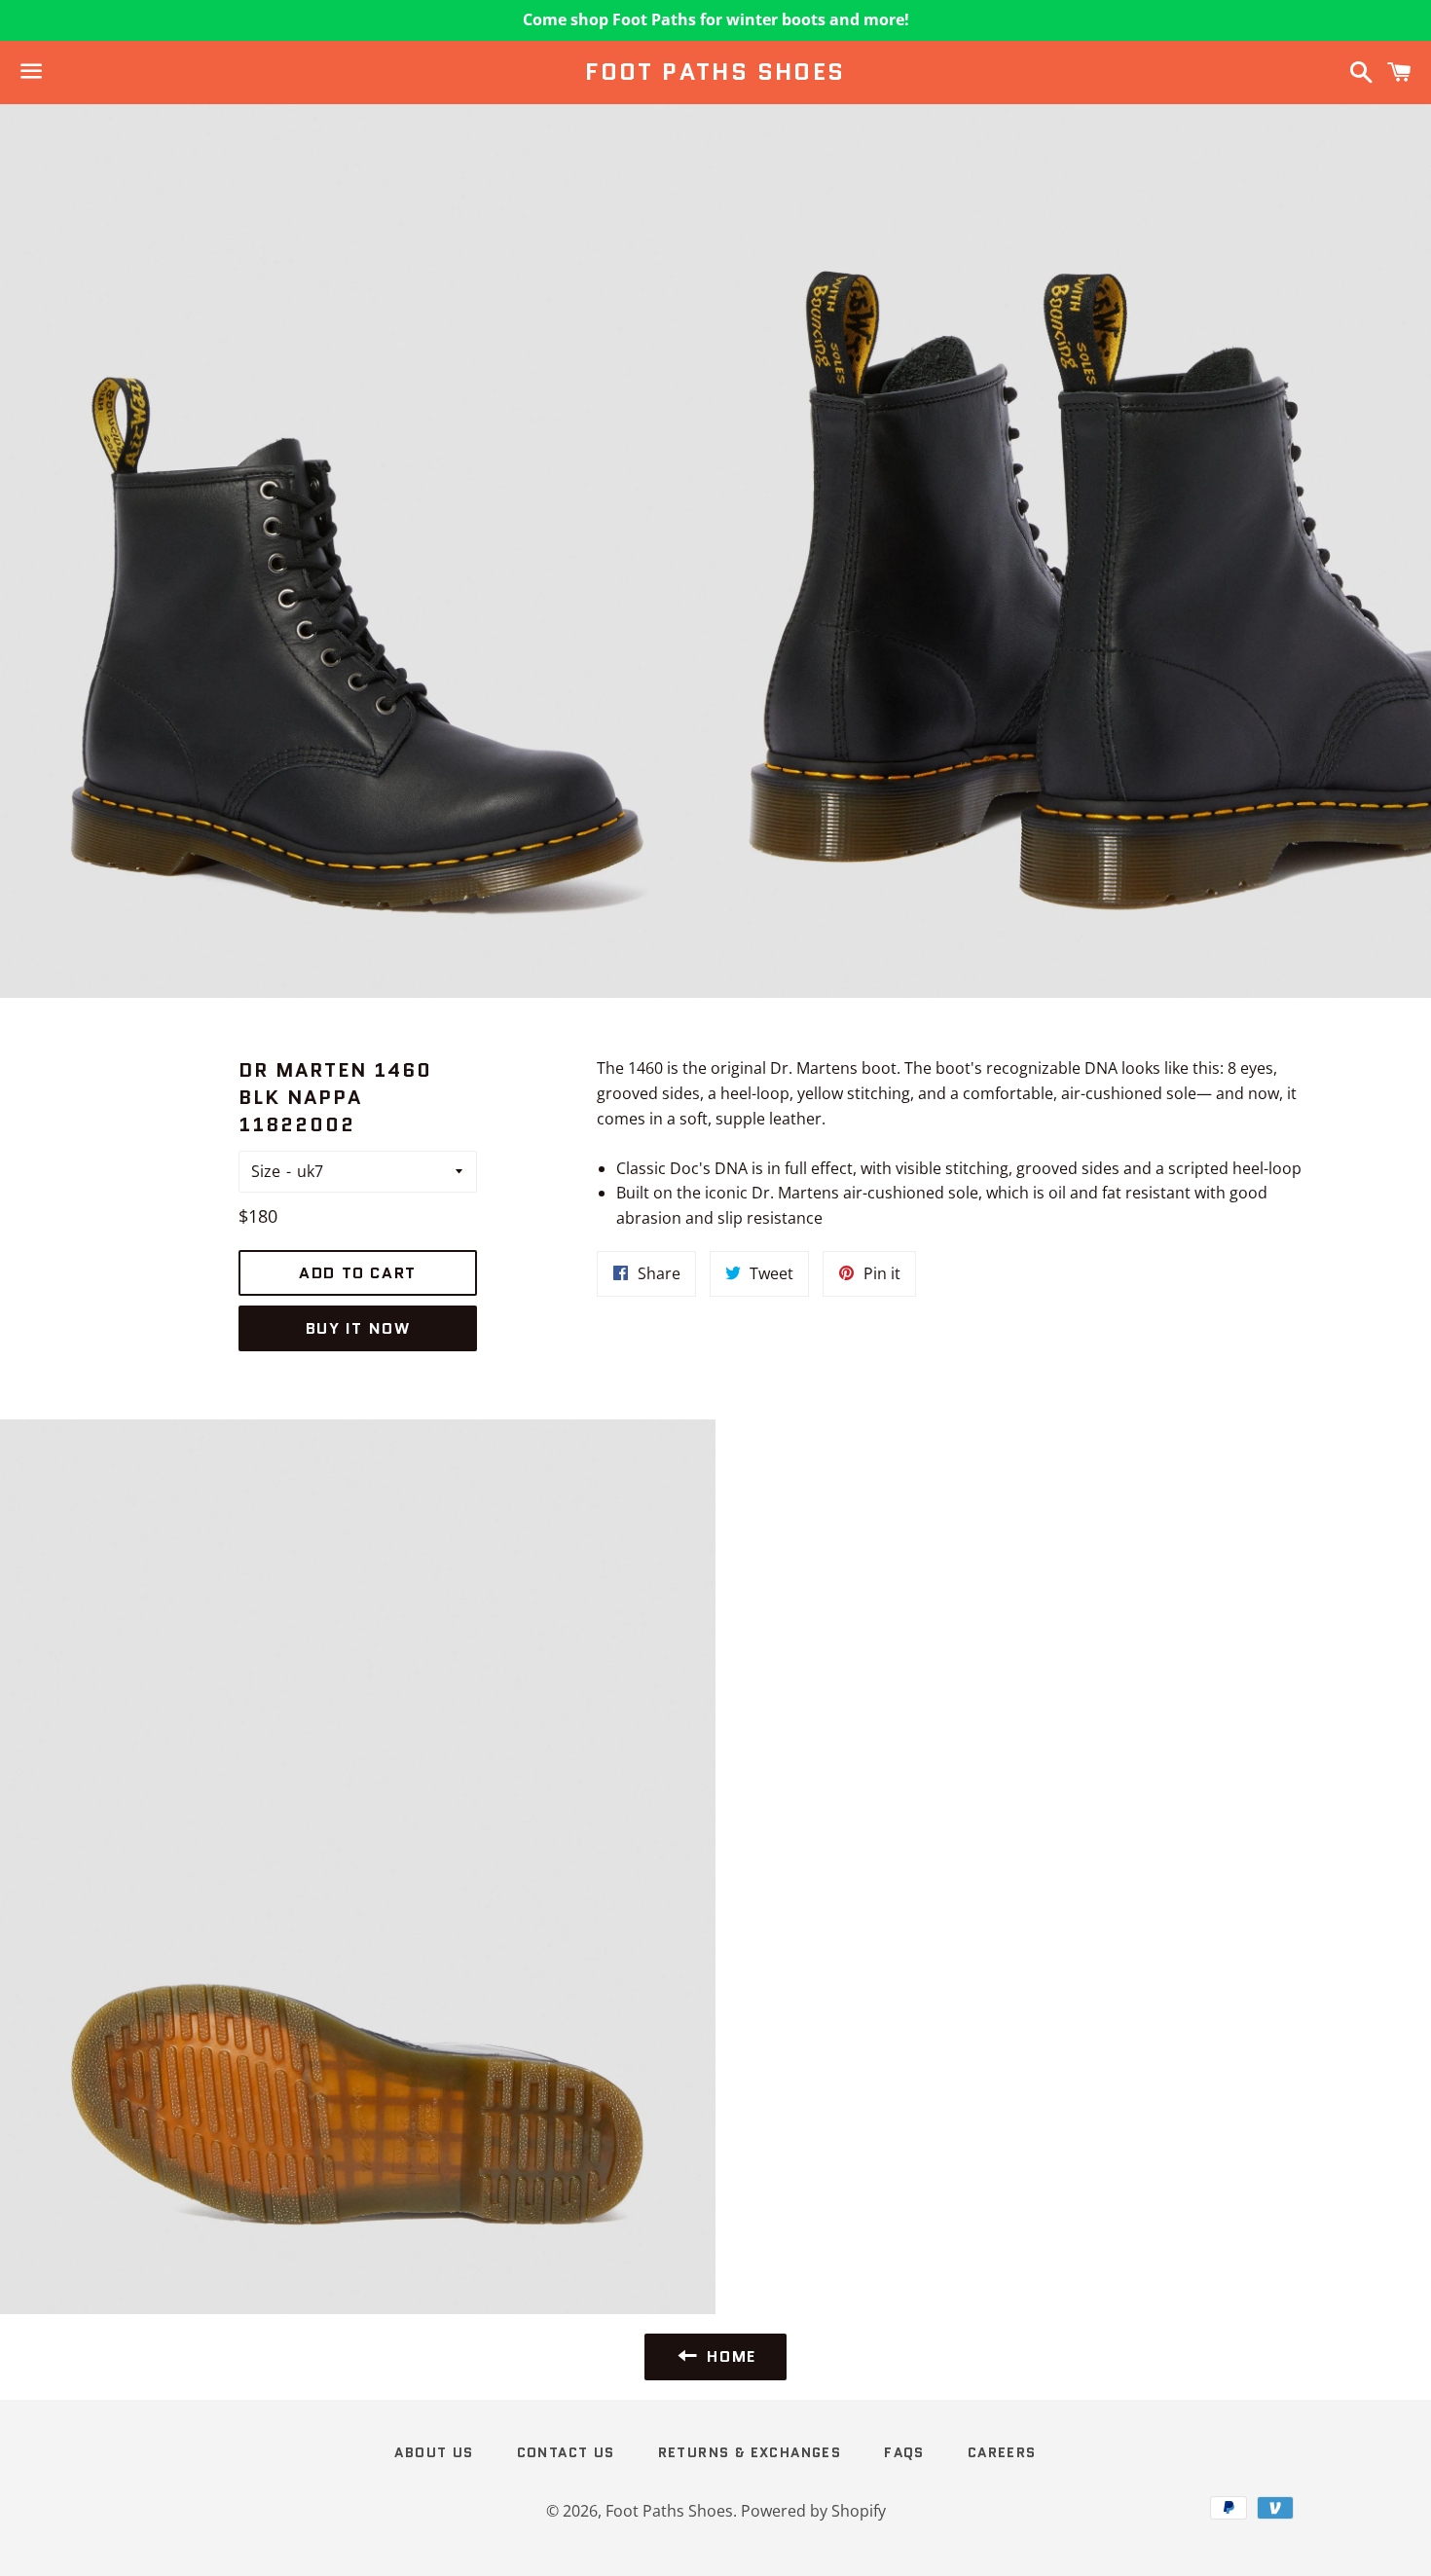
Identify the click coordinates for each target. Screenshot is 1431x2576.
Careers (1002, 2452)
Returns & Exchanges (750, 2452)
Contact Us (566, 2452)
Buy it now (358, 1328)
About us (434, 2452)
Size (266, 1171)
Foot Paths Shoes (715, 72)
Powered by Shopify (813, 2511)
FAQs (904, 2452)
